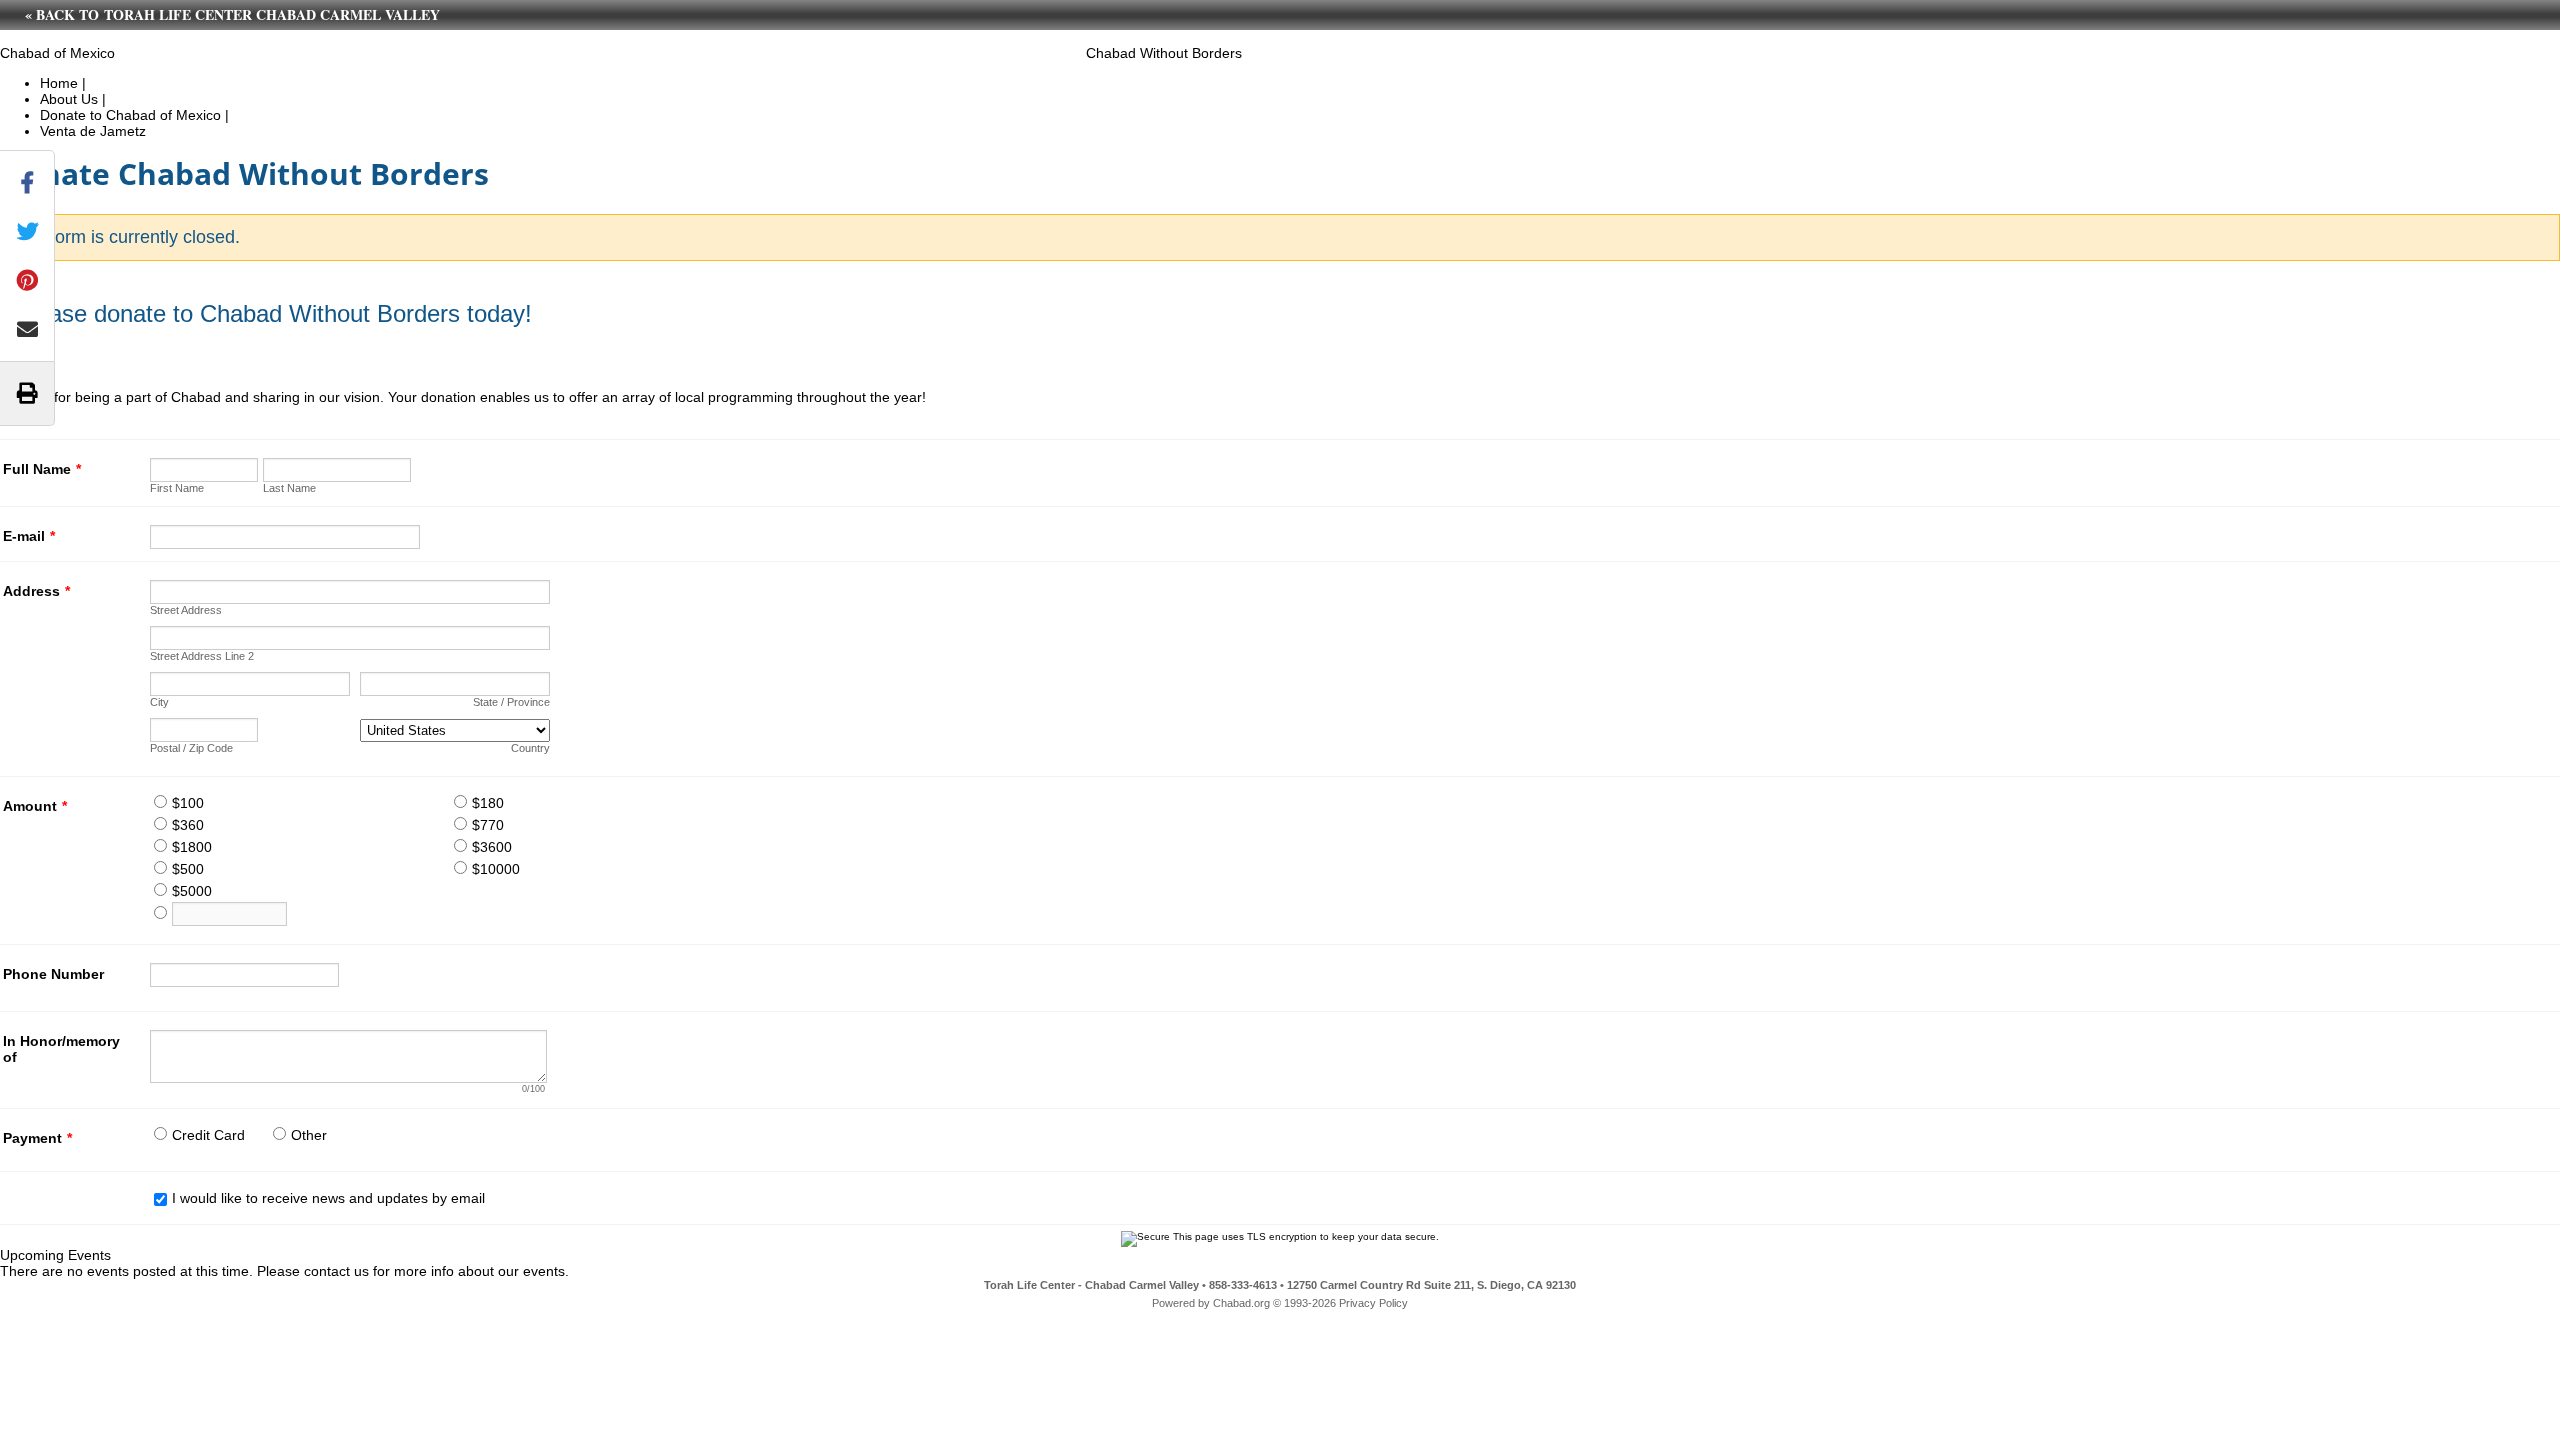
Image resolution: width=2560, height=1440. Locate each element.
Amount (35, 806)
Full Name (42, 469)
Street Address (186, 610)
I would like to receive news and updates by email (328, 1198)
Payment (37, 1138)
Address (36, 591)
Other (309, 1135)
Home (59, 83)
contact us (336, 1271)
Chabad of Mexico (57, 53)
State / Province (511, 702)
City (159, 702)
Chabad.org (1241, 1303)
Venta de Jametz (93, 131)
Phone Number (53, 974)
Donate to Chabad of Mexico (130, 115)
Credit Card (208, 1135)
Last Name (289, 488)
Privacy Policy (1373, 1303)
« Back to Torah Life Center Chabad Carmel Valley (232, 14)
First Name (177, 488)
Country (530, 748)
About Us (69, 99)
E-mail (29, 536)
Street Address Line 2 (202, 656)
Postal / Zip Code (191, 748)
